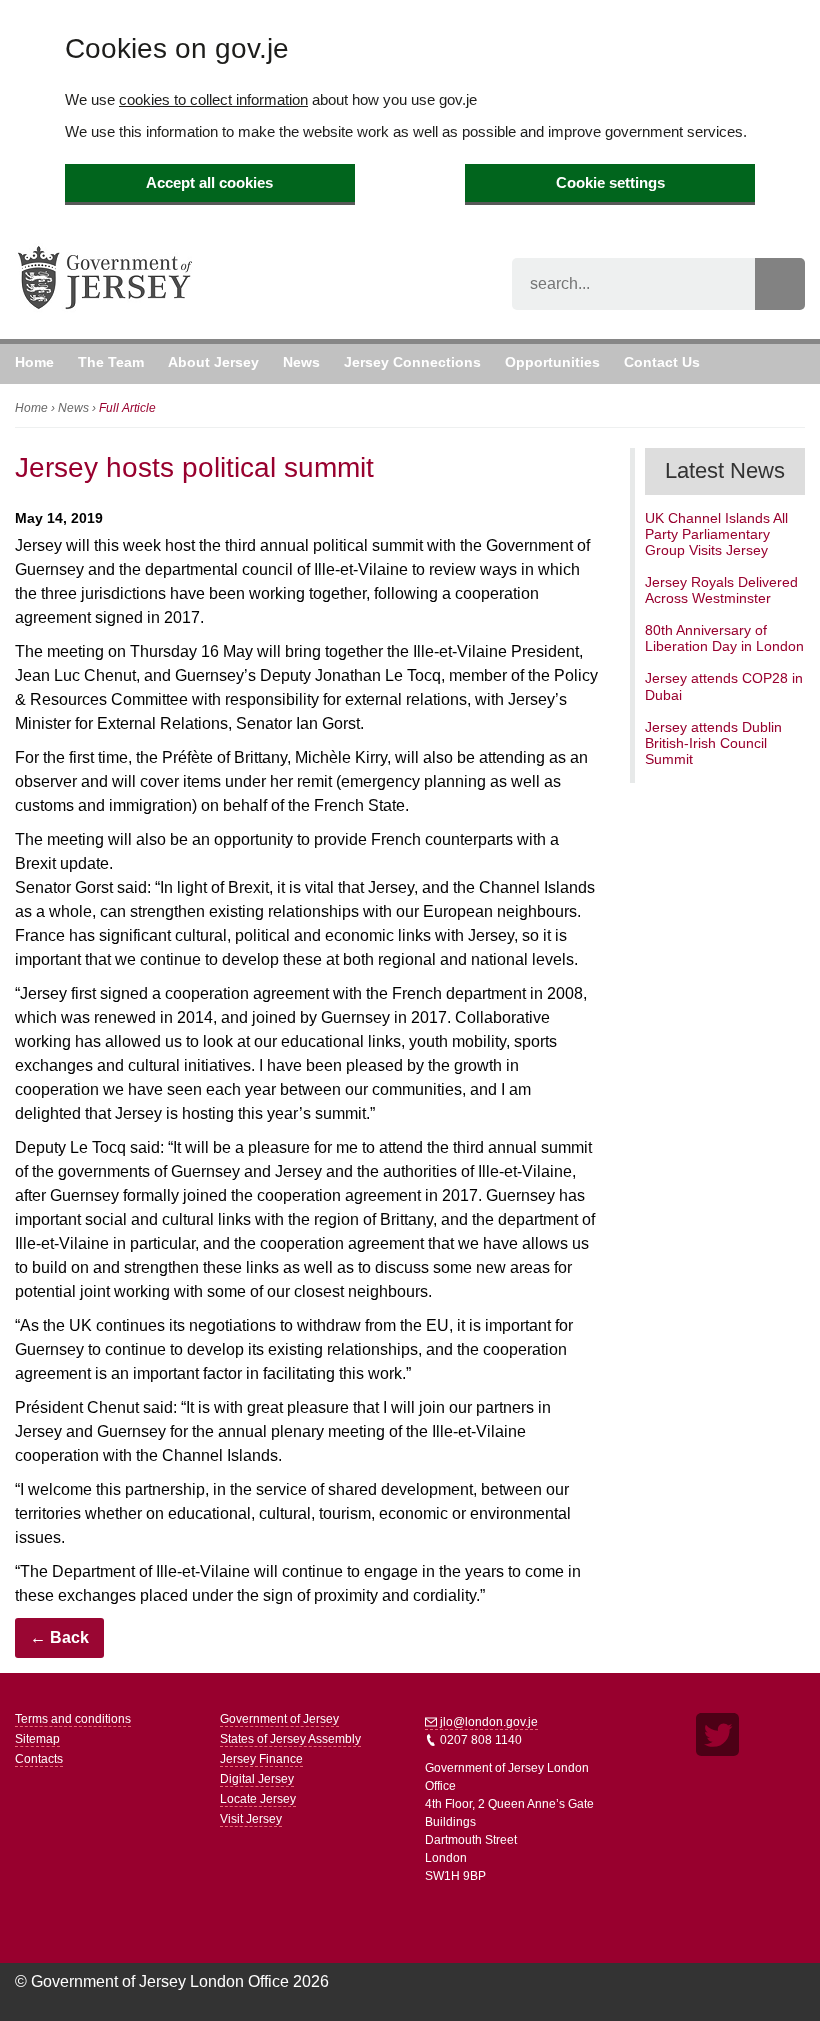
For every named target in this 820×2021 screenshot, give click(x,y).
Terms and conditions (73, 1719)
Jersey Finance (261, 1759)
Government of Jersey (279, 1719)
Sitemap (37, 1739)
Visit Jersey (251, 1819)
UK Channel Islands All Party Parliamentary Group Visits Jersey (716, 534)
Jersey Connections (412, 362)
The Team (111, 362)
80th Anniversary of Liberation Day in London (724, 638)
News (301, 362)
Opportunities (552, 362)
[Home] (105, 309)
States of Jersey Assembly (290, 1739)
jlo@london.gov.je (487, 1722)
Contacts (39, 1759)
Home (34, 362)
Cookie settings (610, 182)
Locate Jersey (258, 1799)
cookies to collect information (213, 99)
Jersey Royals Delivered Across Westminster (721, 590)
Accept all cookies (209, 182)
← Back (59, 1637)
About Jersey (213, 362)
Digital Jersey (257, 1779)
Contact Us (662, 362)
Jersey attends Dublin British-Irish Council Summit (713, 743)
